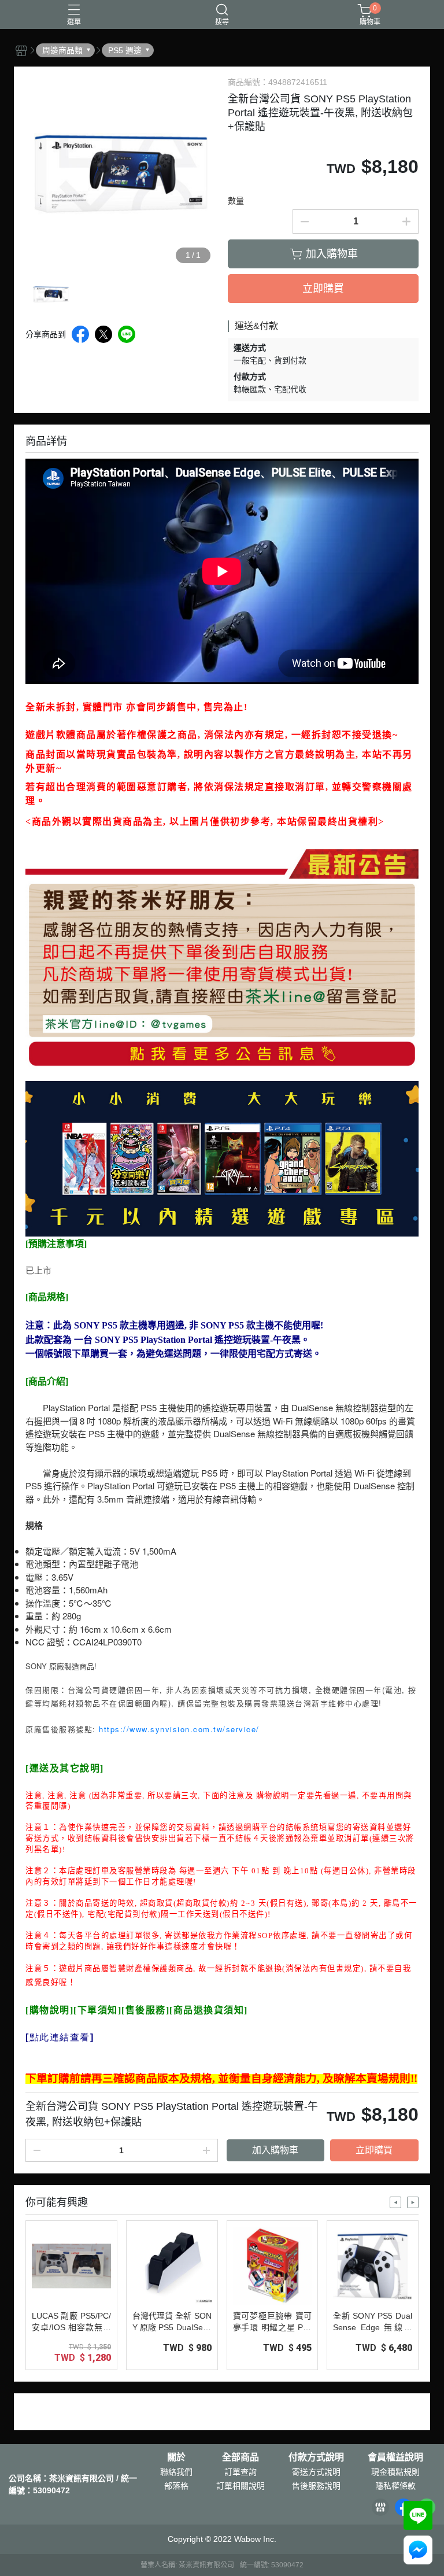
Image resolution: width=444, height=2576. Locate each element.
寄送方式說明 (316, 2472)
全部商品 (240, 2457)
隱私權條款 (395, 2486)
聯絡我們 (176, 2472)
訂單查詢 (240, 2472)
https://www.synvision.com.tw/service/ (179, 1729)
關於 (176, 2457)
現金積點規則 (395, 2472)
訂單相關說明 (240, 2486)
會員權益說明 (395, 2457)
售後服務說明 (316, 2486)
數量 (236, 201)
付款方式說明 (316, 2457)
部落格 (176, 2486)
